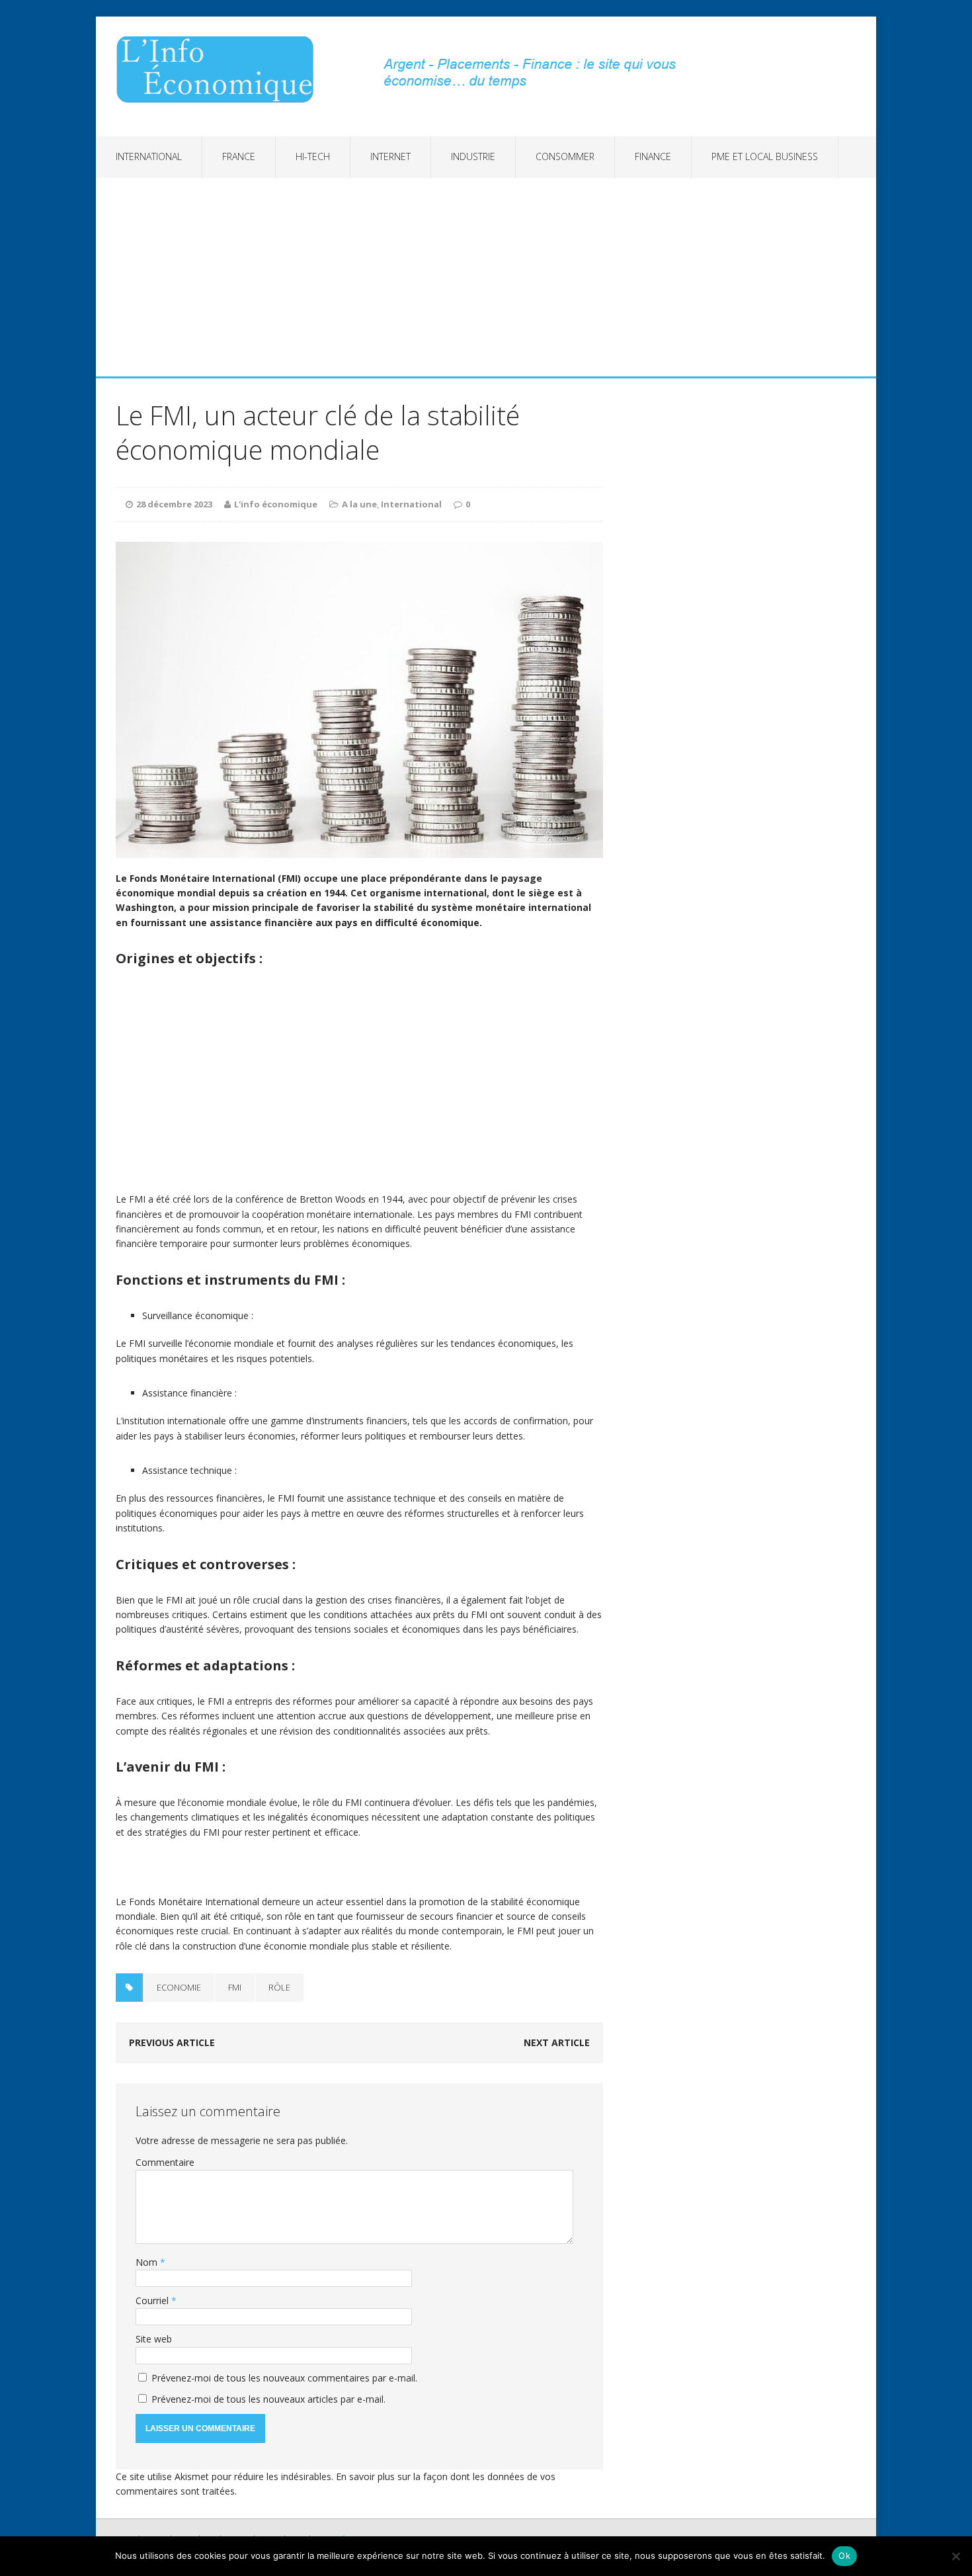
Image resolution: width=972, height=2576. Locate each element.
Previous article (172, 2042)
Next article (557, 2042)
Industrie (473, 156)
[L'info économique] (220, 69)
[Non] (955, 2556)
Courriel (153, 2300)
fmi (235, 1987)
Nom (148, 2262)
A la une (359, 504)
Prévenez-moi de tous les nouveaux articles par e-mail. (268, 2399)
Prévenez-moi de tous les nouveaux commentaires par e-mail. (284, 2378)
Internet (390, 156)
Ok (844, 2555)
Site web (154, 2339)
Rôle (279, 1987)
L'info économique (276, 504)
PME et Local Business (765, 156)
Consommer (565, 156)
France (239, 156)
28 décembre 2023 (174, 504)
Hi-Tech (313, 156)
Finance (653, 156)
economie (179, 1987)
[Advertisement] (486, 277)
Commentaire (165, 2162)
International (149, 156)
